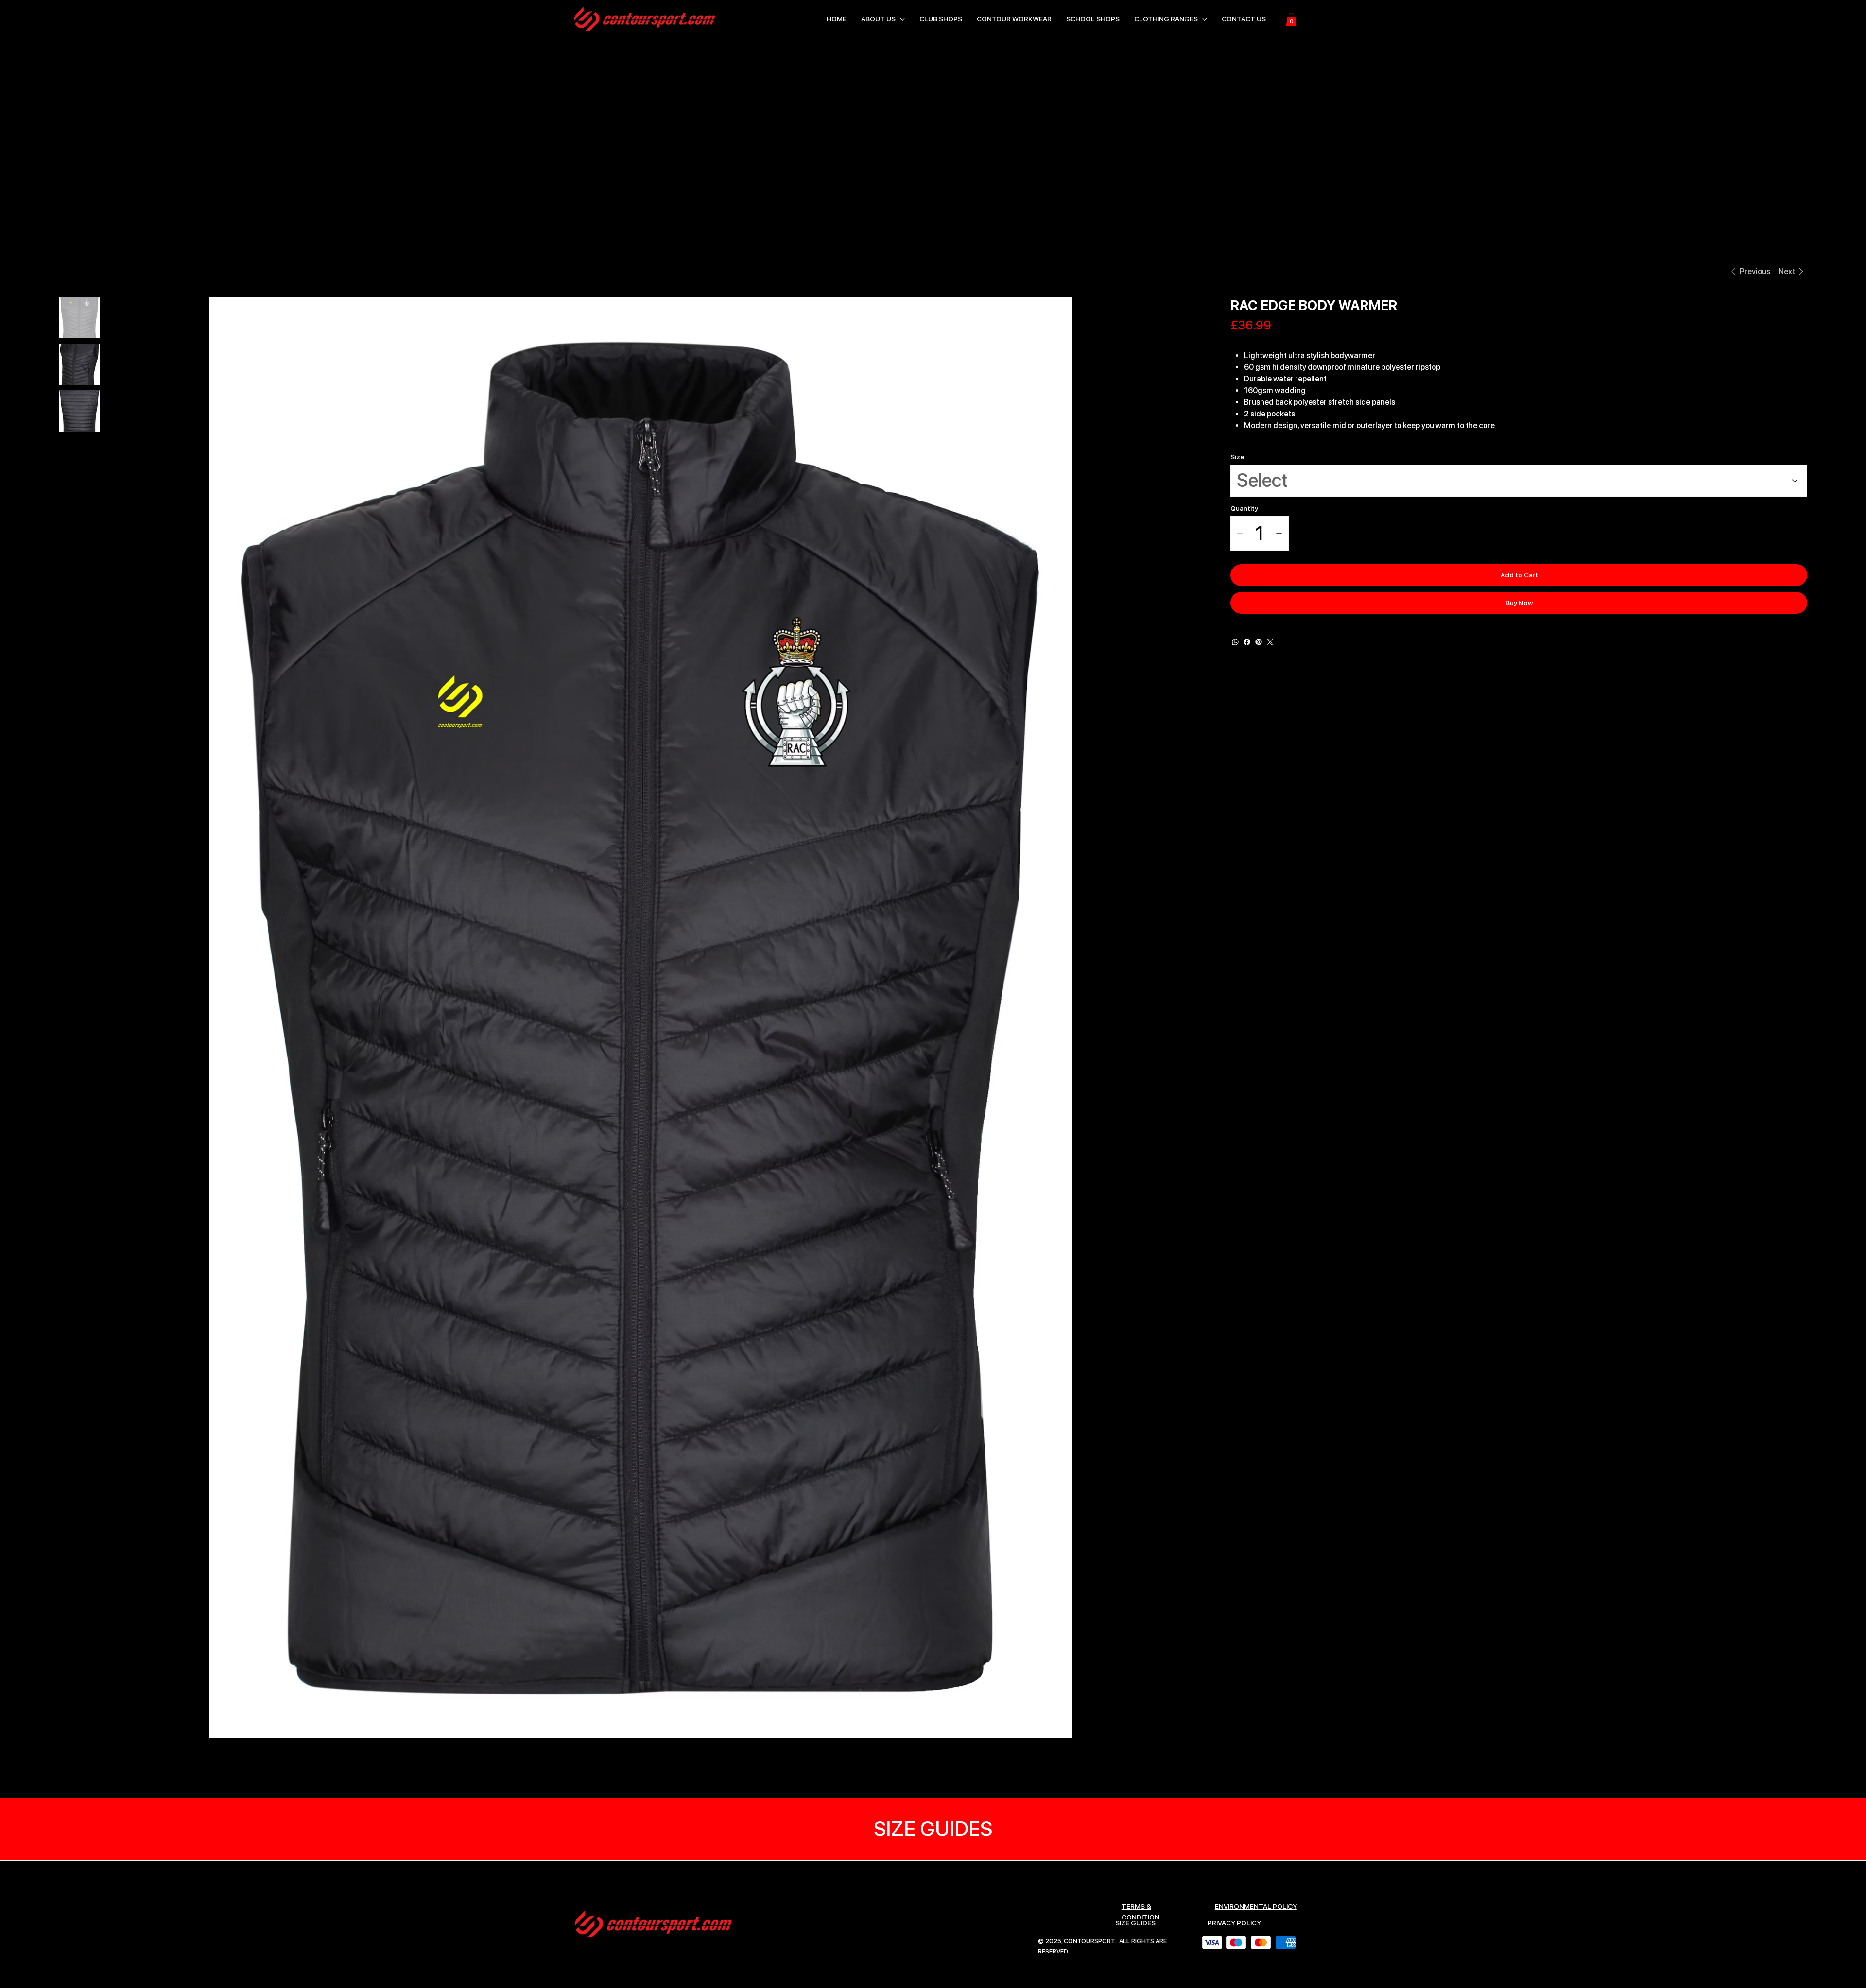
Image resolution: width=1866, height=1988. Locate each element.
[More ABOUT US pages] (902, 19)
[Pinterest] (1259, 642)
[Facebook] (1247, 642)
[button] (1291, 19)
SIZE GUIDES (1135, 1923)
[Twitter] (1270, 642)
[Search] (1190, 19)
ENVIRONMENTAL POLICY (1256, 1906)
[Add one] (1279, 533)
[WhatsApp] (1235, 642)
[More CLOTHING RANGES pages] (1205, 19)
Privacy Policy (1234, 1923)
